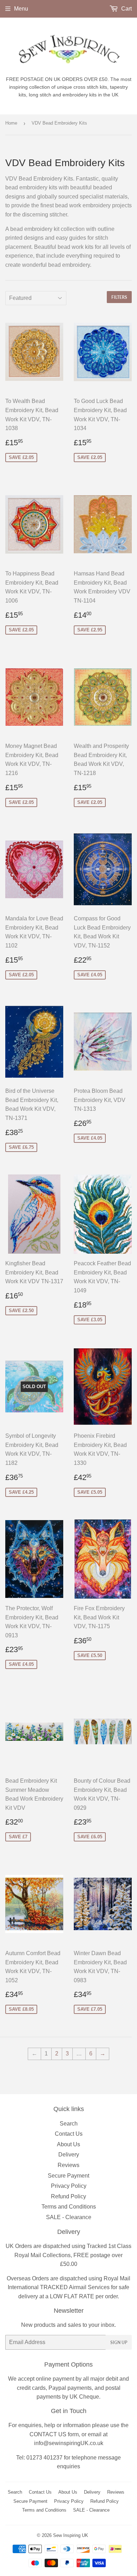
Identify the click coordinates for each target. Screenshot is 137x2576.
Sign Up (119, 2342)
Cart (126, 9)
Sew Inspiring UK (71, 2535)
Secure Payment (68, 2176)
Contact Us (69, 2134)
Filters (119, 297)
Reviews (68, 2165)
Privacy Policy (69, 2186)
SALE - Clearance (69, 2217)
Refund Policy (68, 2196)
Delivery (69, 2155)
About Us (68, 2144)
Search (69, 2124)
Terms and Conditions (69, 2207)
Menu (21, 9)
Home (11, 123)
